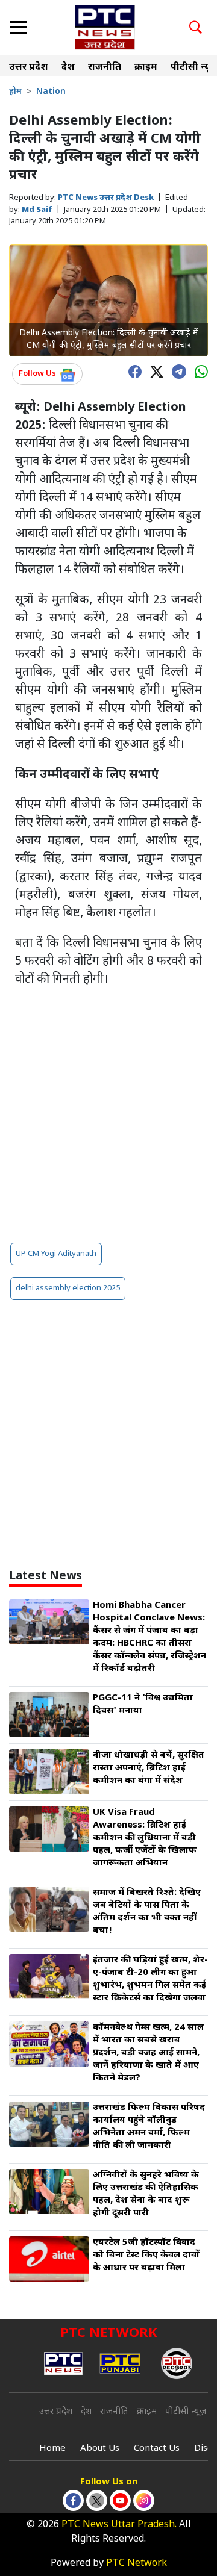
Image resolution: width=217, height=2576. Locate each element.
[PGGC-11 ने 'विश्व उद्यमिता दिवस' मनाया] (49, 1715)
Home (52, 2449)
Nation (51, 92)
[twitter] (154, 371)
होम (15, 92)
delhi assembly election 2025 (68, 1288)
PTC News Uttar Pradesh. (119, 2525)
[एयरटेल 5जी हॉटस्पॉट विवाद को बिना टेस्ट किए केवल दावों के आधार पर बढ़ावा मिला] (49, 2259)
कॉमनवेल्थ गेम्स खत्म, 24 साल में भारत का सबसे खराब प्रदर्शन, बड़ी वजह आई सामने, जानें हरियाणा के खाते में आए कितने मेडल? (148, 2053)
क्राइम (146, 68)
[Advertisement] (108, 1115)
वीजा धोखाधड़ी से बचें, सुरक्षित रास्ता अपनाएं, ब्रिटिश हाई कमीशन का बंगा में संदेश (149, 1768)
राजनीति (105, 68)
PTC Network (137, 2564)
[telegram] (176, 370)
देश (68, 68)
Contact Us (157, 2449)
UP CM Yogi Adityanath (56, 1254)
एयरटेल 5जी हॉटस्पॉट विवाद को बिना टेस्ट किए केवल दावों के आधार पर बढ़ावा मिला (146, 2255)
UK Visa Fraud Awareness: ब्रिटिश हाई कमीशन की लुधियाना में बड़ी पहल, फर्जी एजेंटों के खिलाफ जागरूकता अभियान (145, 1838)
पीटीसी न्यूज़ (186, 2412)
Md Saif (37, 210)
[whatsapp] (198, 371)
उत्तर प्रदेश (29, 68)
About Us (100, 2449)
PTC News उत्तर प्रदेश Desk (106, 198)
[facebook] (132, 371)
